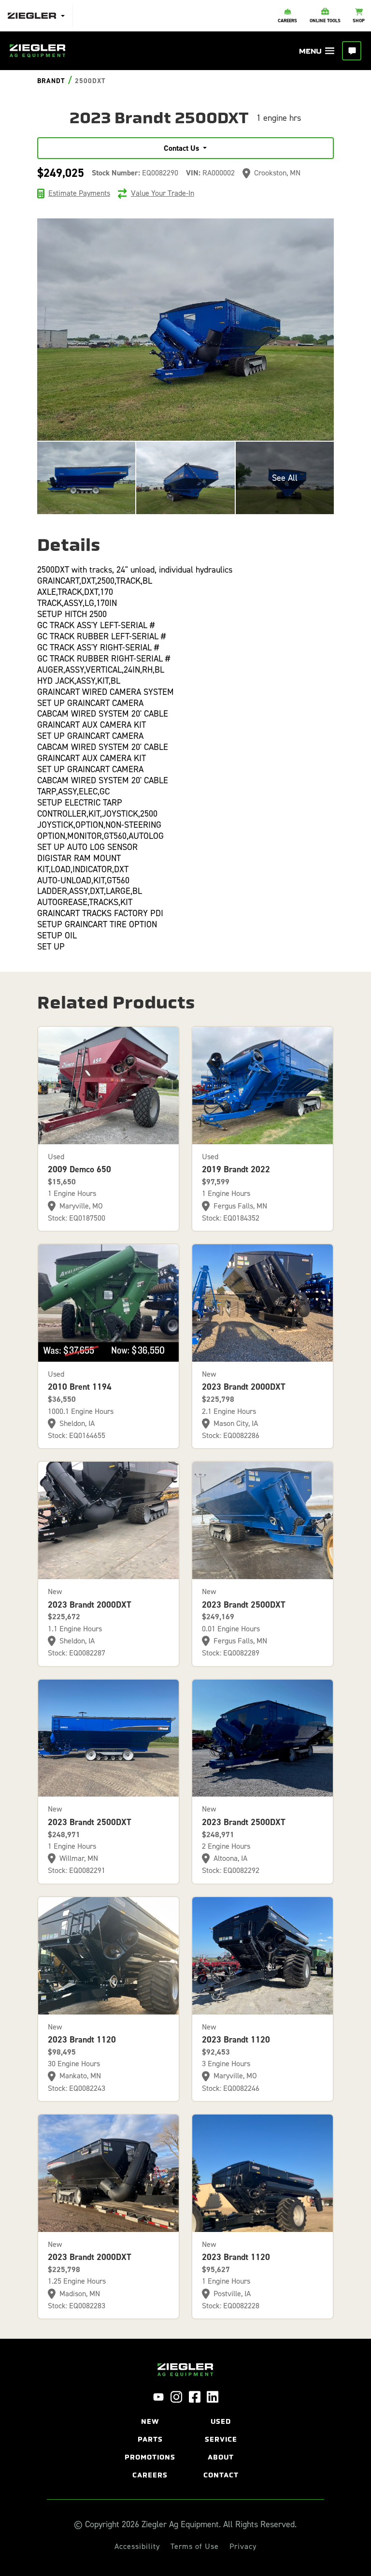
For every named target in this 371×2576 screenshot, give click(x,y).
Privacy (243, 2547)
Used (221, 2422)
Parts (150, 2439)
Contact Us (181, 148)
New (150, 2422)
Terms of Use (195, 2547)
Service (221, 2439)
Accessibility (137, 2547)
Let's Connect (352, 51)
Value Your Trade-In (163, 193)
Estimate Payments (79, 193)
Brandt (51, 81)
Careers (150, 2475)
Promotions (150, 2457)
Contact (221, 2475)
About (221, 2457)
